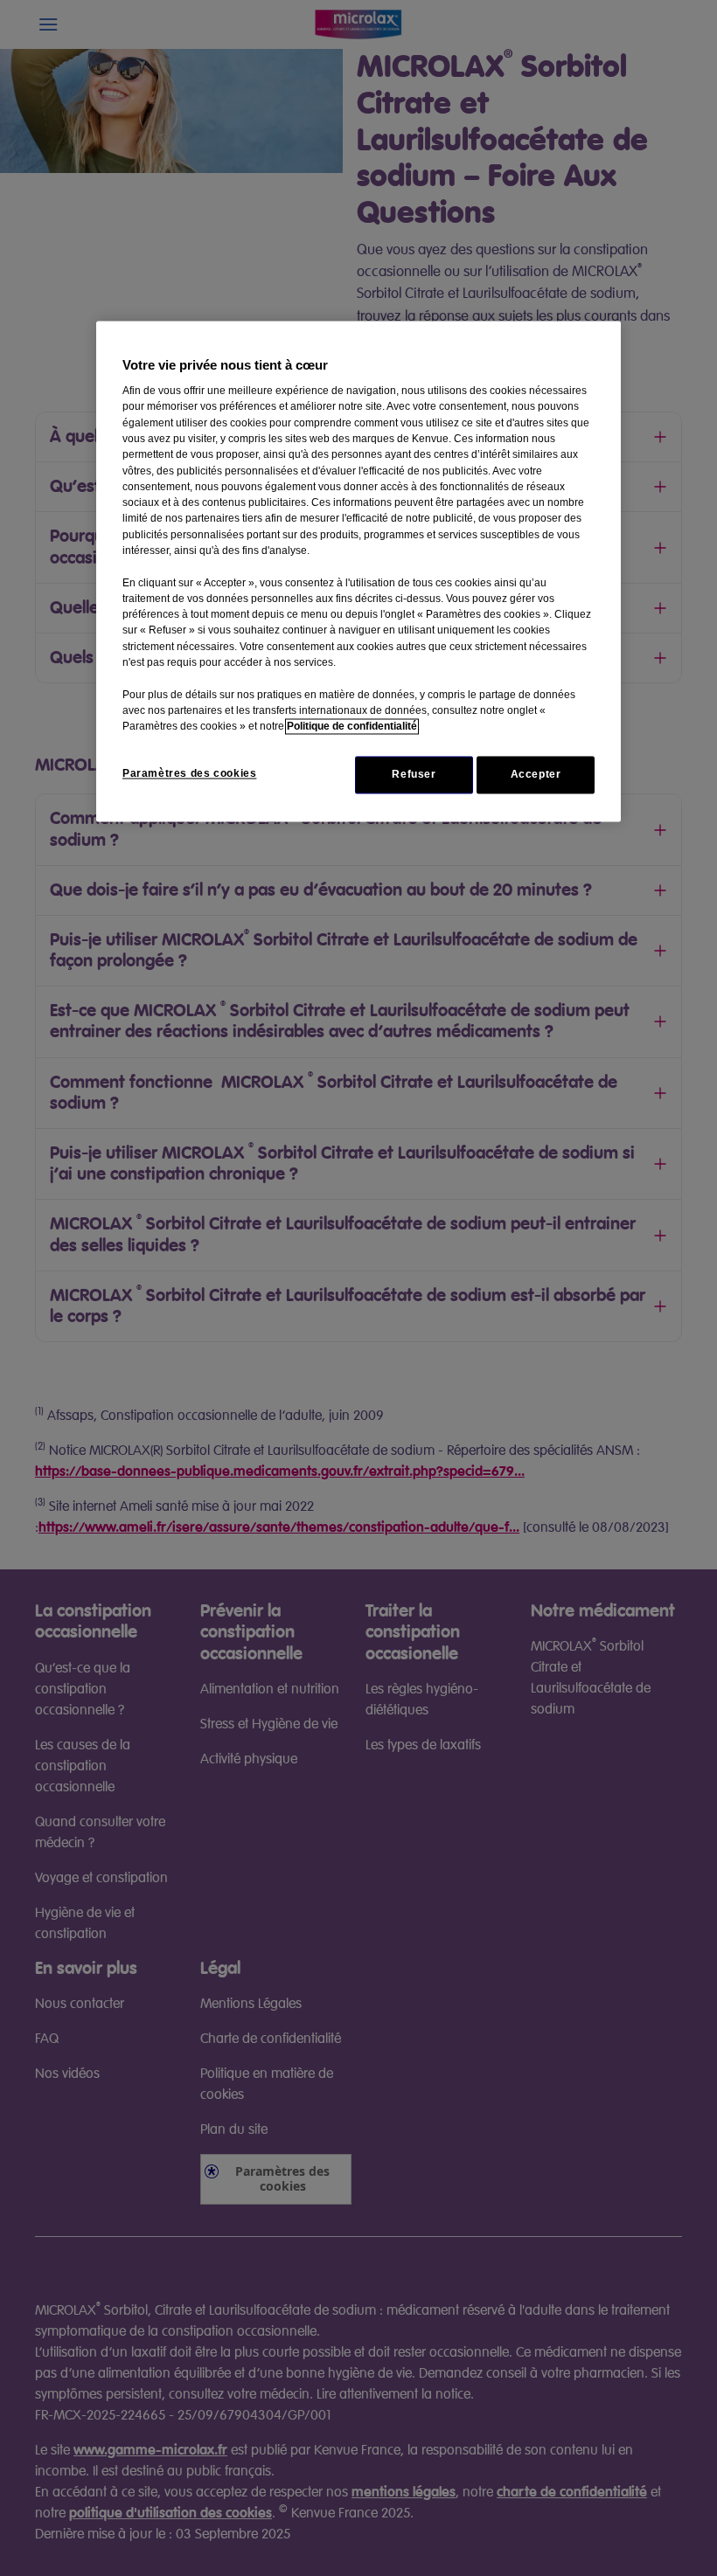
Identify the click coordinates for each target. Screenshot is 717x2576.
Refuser (414, 775)
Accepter (536, 775)
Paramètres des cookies (189, 774)
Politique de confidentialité (352, 727)
